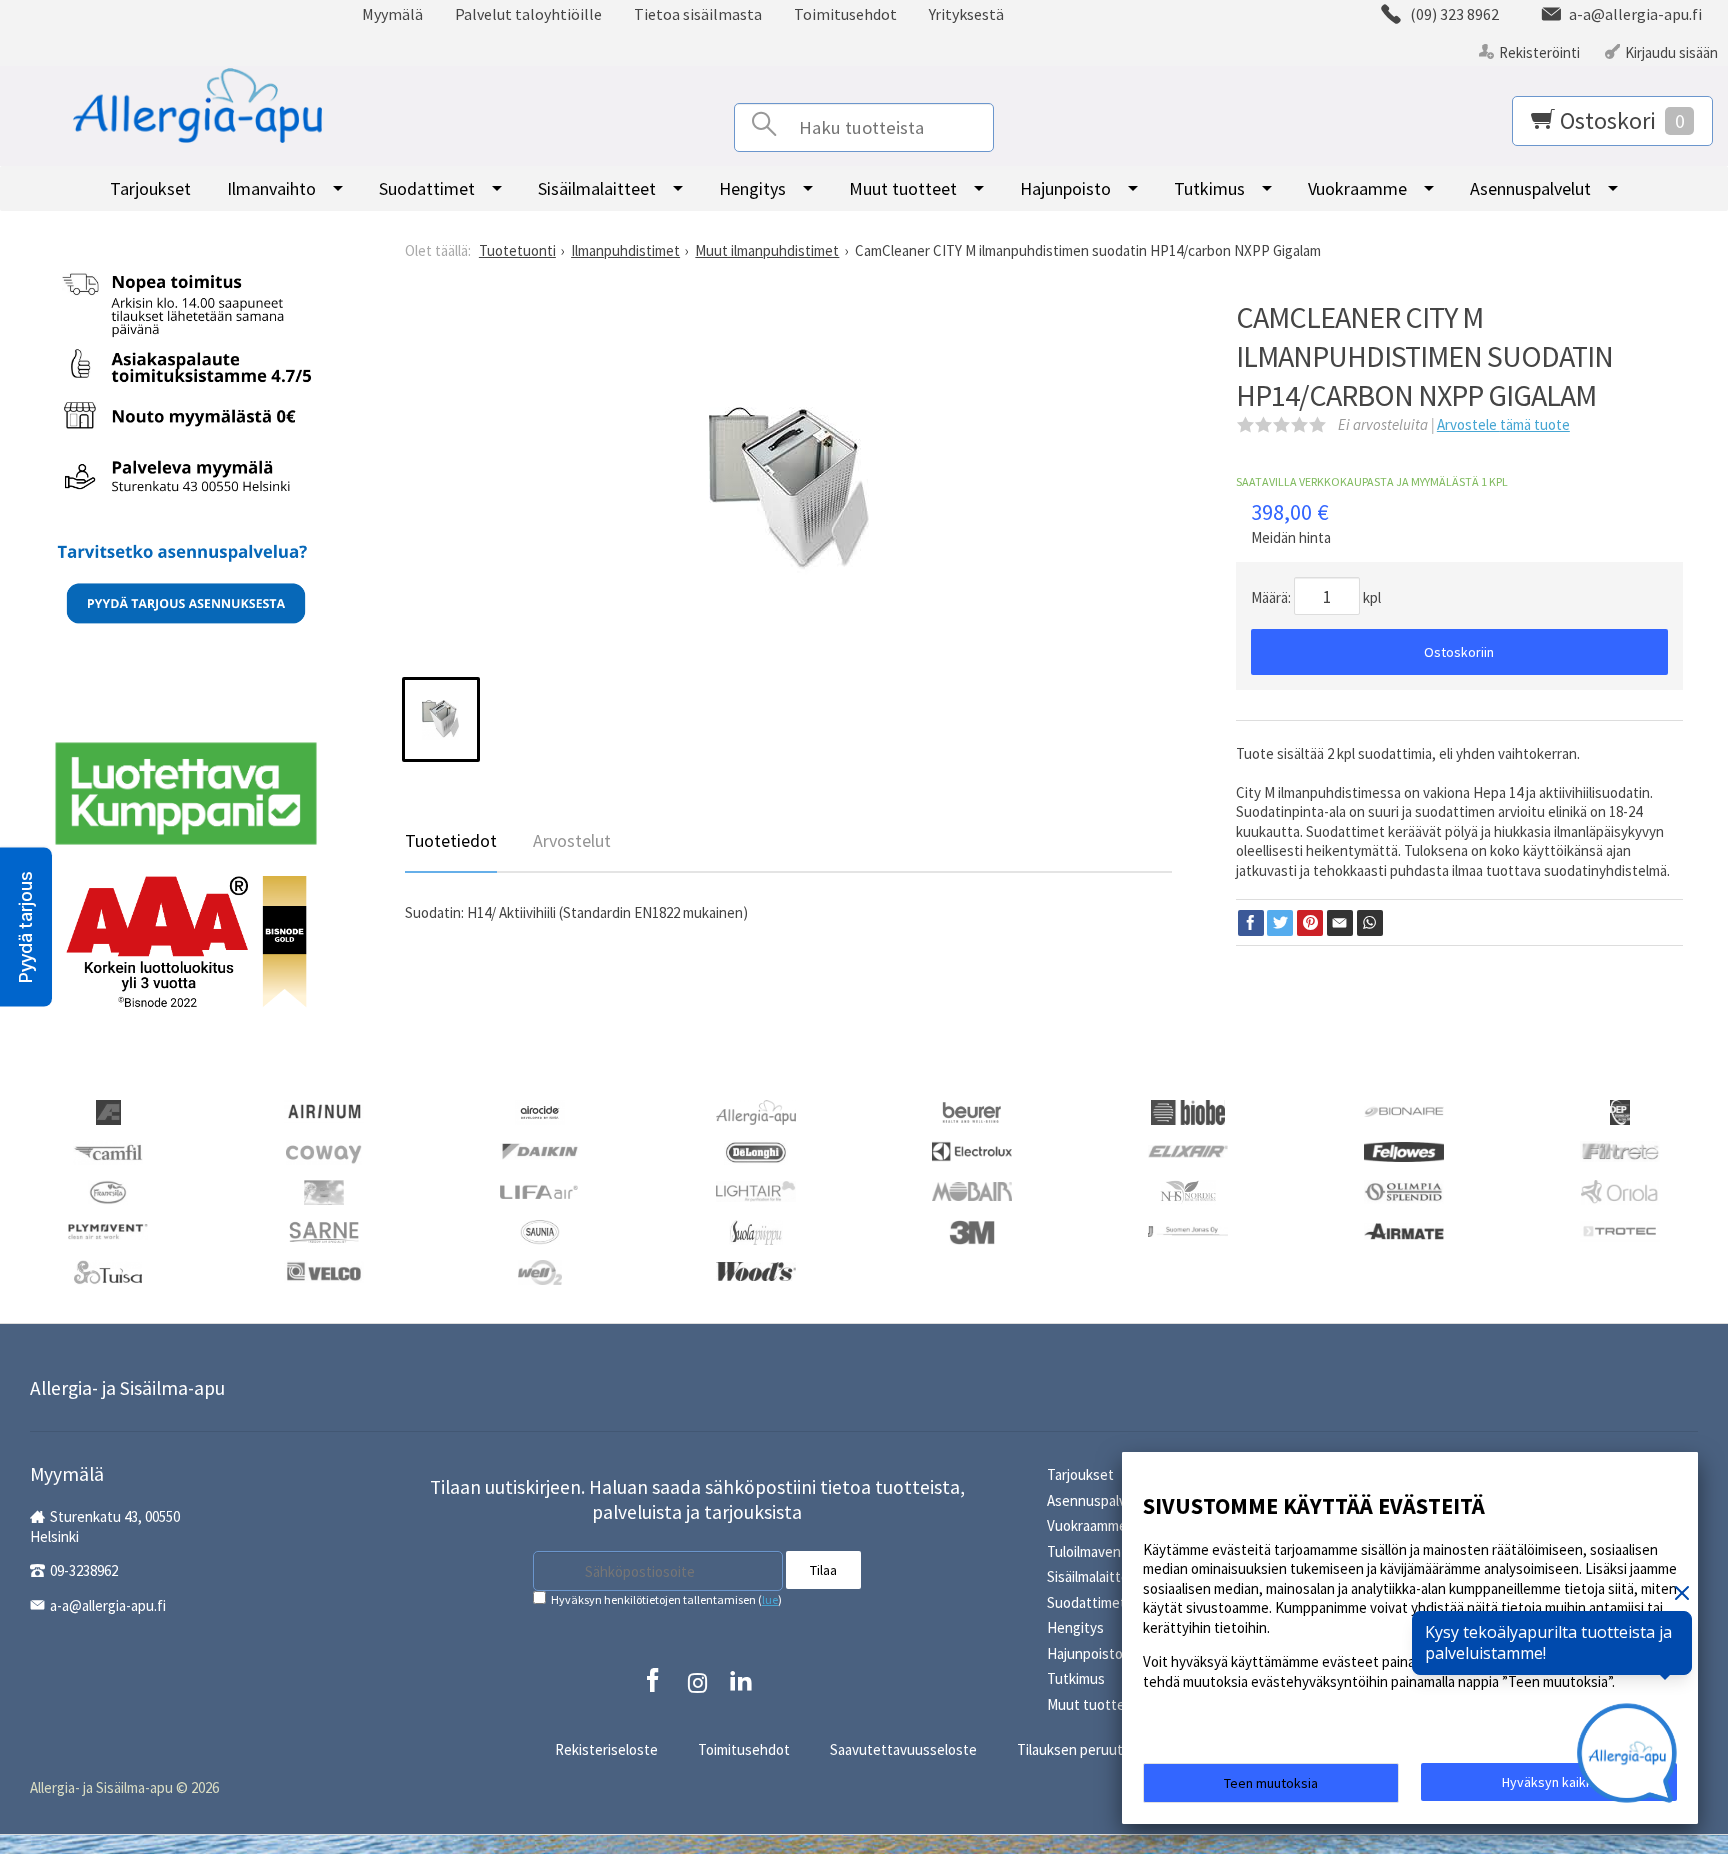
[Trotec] (1620, 1229)
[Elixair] (1188, 1149)
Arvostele (1503, 424)
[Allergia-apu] (756, 1110)
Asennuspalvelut (1530, 188)
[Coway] (324, 1150)
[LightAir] (756, 1189)
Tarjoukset (150, 188)
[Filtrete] (1620, 1149)
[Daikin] (540, 1149)
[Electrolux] (972, 1149)
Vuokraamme (1357, 188)
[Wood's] (756, 1269)
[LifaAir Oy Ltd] (540, 1189)
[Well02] (539, 1270)
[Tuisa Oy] (108, 1270)
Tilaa (823, 1570)
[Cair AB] (1620, 1110)
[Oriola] (1620, 1190)
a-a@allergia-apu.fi (108, 1605)
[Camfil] (107, 1150)
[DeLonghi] (756, 1150)
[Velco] (324, 1269)
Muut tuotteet (903, 188)
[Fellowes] (1404, 1149)
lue (770, 1599)
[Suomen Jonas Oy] (1188, 1229)
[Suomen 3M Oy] (972, 1230)
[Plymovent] (108, 1229)
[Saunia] (540, 1230)
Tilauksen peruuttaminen (1095, 1749)
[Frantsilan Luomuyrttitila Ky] (108, 1190)
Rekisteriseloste (606, 1749)
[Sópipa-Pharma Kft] (756, 1230)
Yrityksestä (966, 14)
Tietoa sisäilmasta (698, 14)
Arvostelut (572, 840)
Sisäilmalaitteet (597, 188)
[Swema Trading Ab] (1404, 1229)
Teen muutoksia (1271, 1783)
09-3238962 (84, 1570)
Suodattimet (427, 188)
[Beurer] (972, 1110)
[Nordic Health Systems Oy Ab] (1188, 1190)
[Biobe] (1188, 1110)
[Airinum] (324, 1109)
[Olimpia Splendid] (1404, 1190)
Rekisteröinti (1539, 52)
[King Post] (324, 1190)
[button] (26, 927)
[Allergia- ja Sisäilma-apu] (173, 106)
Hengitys (752, 188)
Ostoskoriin (1459, 652)
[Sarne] (324, 1230)
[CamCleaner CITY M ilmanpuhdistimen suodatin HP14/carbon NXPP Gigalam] (788, 493)
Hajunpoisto (1065, 188)
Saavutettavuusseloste (903, 1749)
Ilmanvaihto (271, 188)
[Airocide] (540, 1110)
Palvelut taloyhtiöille (528, 14)
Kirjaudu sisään (1671, 52)
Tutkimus (1209, 188)
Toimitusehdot (845, 14)
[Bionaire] (1404, 1109)
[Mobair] (972, 1189)
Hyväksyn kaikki (1549, 1782)
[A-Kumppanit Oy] (108, 1110)
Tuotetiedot (451, 840)
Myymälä (392, 14)
